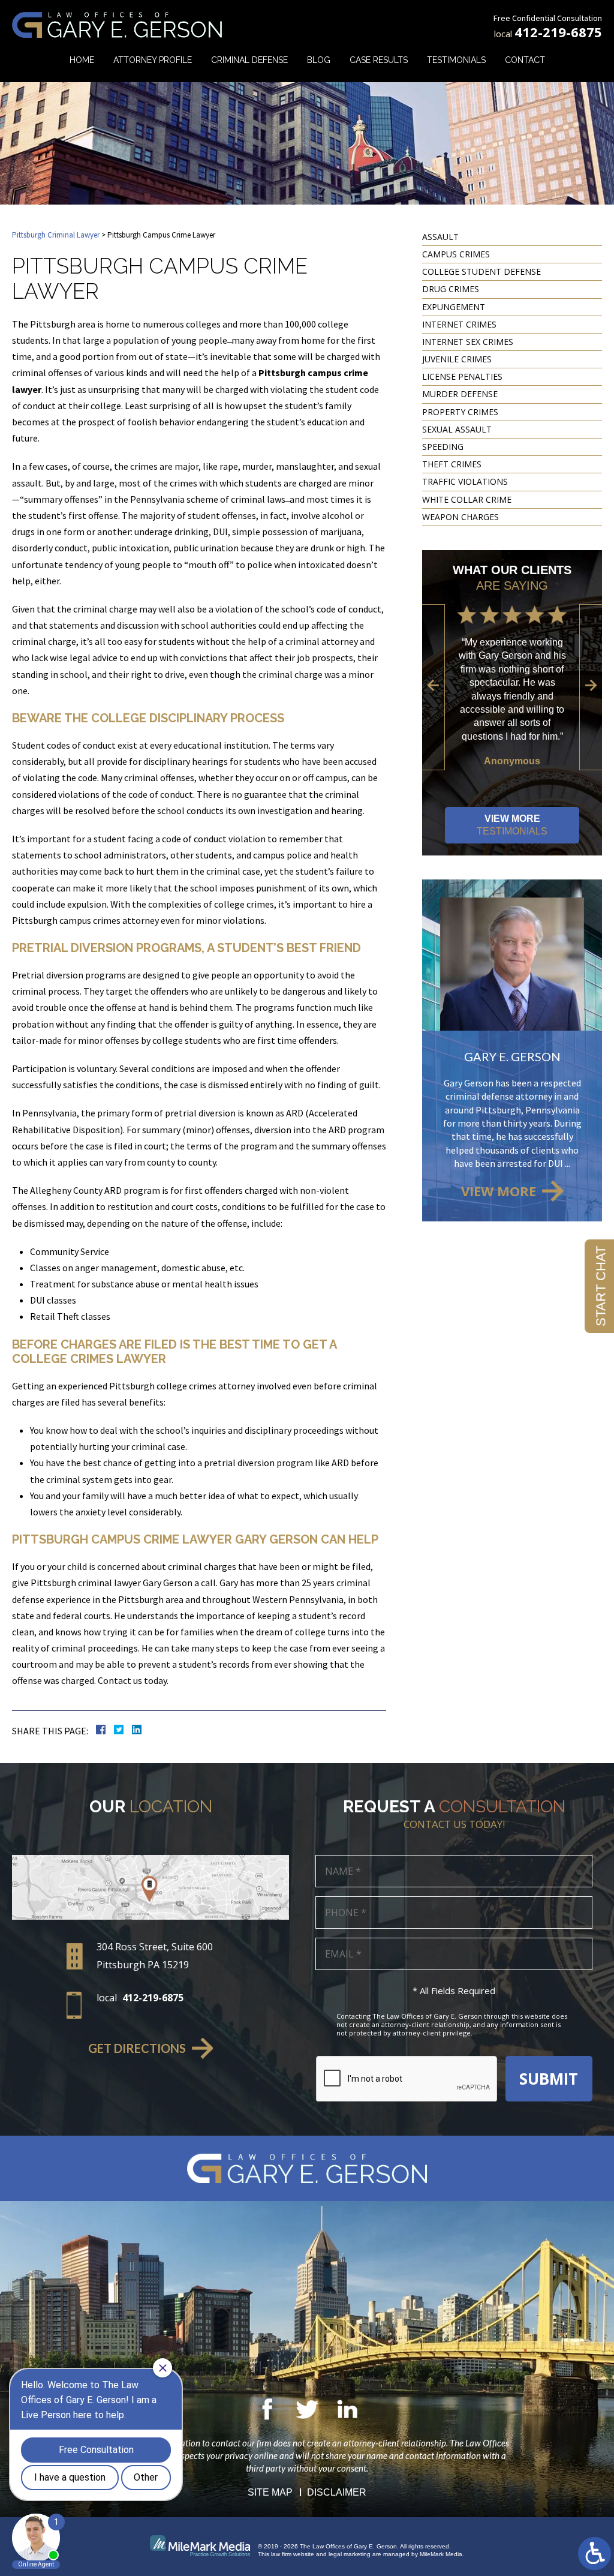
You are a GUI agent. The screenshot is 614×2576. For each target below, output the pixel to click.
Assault (440, 237)
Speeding (443, 447)
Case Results (379, 60)
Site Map (270, 2492)
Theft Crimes (452, 464)
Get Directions (137, 2048)
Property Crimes (460, 412)
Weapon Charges (460, 517)
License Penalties (462, 376)
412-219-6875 (558, 32)
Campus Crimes (456, 254)
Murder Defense (460, 394)
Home (82, 60)
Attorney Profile (153, 60)
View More (512, 825)
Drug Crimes (451, 289)
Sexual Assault (457, 429)
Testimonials (456, 60)
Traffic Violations (465, 481)
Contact (525, 60)
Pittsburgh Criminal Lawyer (56, 235)
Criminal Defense (249, 60)
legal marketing (350, 2554)
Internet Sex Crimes (468, 342)
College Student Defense (481, 271)
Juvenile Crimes (457, 359)
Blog (319, 60)
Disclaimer (337, 2492)
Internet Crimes (459, 324)
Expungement (454, 307)
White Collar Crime (467, 499)
